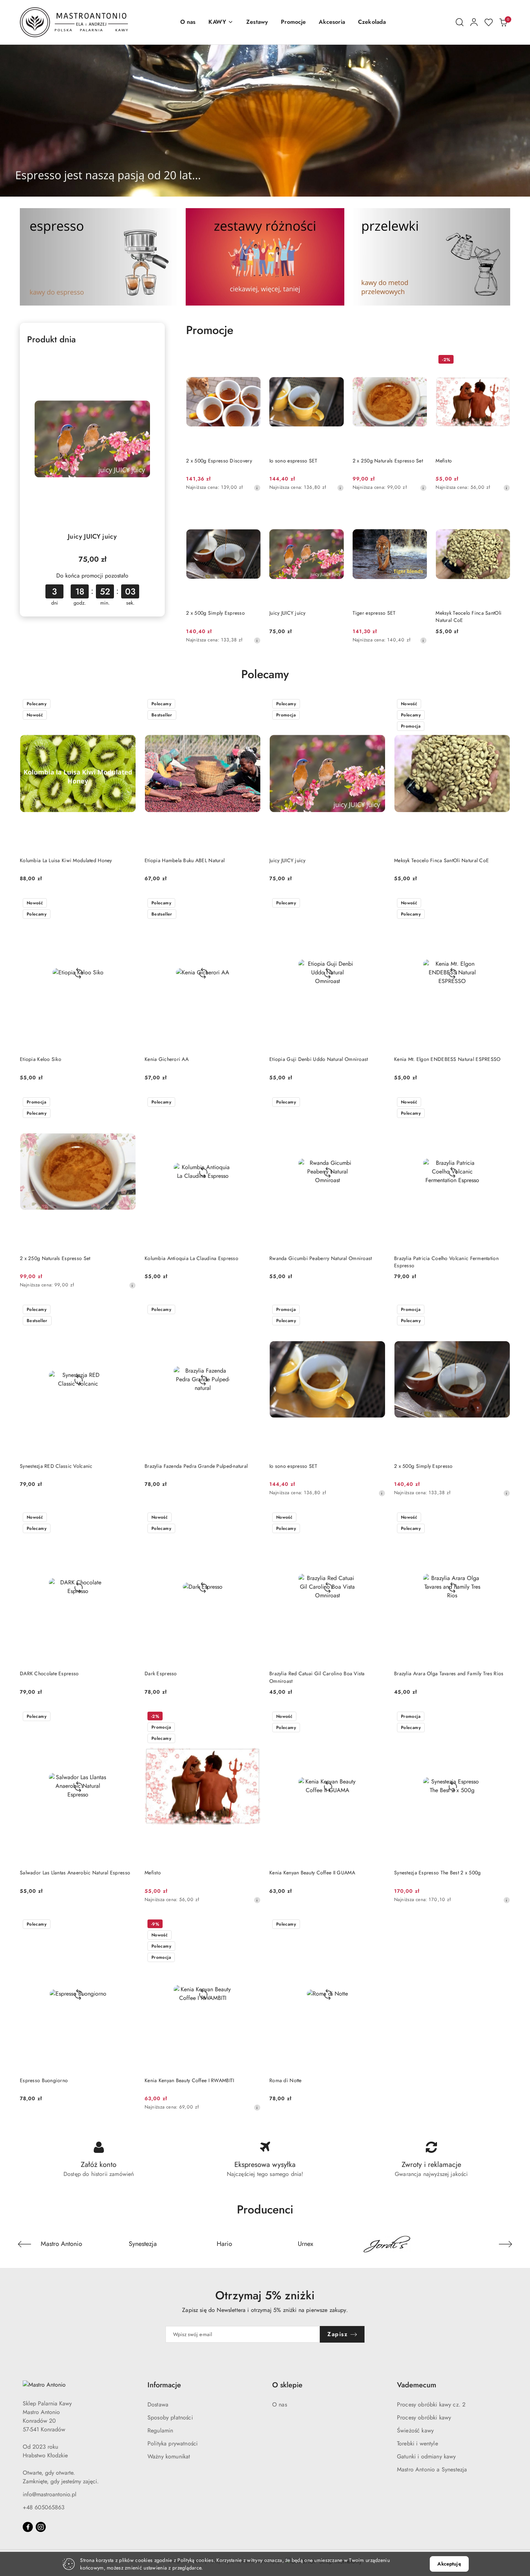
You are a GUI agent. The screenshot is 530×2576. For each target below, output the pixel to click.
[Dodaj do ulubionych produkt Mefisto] (502, 360)
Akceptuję (449, 2564)
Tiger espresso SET (374, 613)
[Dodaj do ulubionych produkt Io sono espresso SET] (336, 360)
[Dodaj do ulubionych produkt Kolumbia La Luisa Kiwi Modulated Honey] (128, 705)
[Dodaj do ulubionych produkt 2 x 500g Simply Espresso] (252, 513)
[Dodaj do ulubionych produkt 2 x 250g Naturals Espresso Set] (419, 360)
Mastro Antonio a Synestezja (432, 2469)
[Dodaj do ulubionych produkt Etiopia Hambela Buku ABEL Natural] (252, 705)
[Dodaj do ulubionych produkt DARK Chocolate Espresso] (128, 1518)
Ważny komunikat (169, 2456)
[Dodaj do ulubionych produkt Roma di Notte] (377, 1925)
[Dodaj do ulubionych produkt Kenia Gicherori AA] (252, 904)
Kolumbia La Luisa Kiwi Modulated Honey (66, 860)
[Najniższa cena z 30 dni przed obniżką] (257, 488)
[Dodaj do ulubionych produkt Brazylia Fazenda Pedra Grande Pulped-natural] (252, 1310)
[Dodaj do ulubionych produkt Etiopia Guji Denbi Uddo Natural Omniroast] (377, 904)
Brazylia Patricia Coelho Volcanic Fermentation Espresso (446, 1262)
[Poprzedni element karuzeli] (25, 2244)
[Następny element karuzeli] (505, 2244)
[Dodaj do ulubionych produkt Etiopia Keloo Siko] (128, 904)
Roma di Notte (286, 2080)
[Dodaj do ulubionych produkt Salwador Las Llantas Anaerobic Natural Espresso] (128, 1717)
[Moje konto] (474, 22)
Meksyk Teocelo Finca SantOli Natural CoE (469, 616)
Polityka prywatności (173, 2443)
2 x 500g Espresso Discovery (219, 461)
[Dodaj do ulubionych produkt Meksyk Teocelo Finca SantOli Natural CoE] (502, 513)
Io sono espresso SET (293, 461)
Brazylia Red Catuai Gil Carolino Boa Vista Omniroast (317, 1677)
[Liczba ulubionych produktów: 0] (489, 22)
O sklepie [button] (287, 2385)
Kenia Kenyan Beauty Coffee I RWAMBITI (189, 2080)
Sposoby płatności (170, 2417)
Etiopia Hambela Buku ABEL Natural (185, 860)
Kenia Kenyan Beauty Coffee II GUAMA (312, 1873)
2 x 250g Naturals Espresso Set (388, 461)
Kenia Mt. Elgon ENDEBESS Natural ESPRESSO (447, 1059)
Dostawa (158, 2404)
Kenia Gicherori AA (167, 1059)
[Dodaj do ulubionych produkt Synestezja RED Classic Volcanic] (128, 1310)
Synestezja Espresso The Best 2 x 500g (437, 1873)
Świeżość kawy (415, 2430)
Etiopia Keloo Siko (41, 1059)
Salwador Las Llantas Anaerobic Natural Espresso (75, 1873)
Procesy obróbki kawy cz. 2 (431, 2404)
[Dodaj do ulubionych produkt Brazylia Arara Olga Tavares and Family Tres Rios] (502, 1518)
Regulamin (160, 2430)
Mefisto (444, 461)
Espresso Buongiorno (44, 2080)
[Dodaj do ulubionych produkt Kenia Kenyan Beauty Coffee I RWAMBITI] (252, 1925)
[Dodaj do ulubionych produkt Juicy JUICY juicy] (149, 360)
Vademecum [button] (417, 2385)
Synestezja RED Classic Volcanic (56, 1466)
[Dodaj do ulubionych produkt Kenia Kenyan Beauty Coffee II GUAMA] (377, 1717)
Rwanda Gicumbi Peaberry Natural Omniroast (321, 1258)
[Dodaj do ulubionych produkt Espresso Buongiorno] (128, 1925)
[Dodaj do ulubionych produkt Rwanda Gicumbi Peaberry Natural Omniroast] (377, 1103)
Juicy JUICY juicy (92, 536)
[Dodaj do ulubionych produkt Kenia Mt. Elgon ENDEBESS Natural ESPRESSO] (502, 904)
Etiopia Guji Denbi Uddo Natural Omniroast (319, 1059)
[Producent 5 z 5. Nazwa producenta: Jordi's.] (387, 2244)
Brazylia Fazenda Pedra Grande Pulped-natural (196, 1466)
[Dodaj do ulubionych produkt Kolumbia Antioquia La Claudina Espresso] (252, 1103)
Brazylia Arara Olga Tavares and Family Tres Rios (449, 1673)
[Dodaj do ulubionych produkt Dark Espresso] (252, 1518)
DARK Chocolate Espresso (49, 1673)
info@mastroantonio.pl (50, 2494)
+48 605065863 (44, 2507)
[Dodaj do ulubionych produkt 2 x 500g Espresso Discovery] (252, 360)
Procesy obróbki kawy (424, 2417)
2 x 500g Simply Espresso (215, 613)
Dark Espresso (161, 1673)
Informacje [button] (164, 2385)
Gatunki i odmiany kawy (427, 2456)
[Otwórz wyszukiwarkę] (460, 22)
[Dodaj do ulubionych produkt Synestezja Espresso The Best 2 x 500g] (502, 1717)
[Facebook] (28, 2527)
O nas (280, 2404)
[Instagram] (41, 2527)
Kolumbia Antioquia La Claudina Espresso (191, 1258)
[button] (221, 22)
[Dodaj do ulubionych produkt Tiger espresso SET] (419, 513)
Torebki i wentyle (418, 2443)
